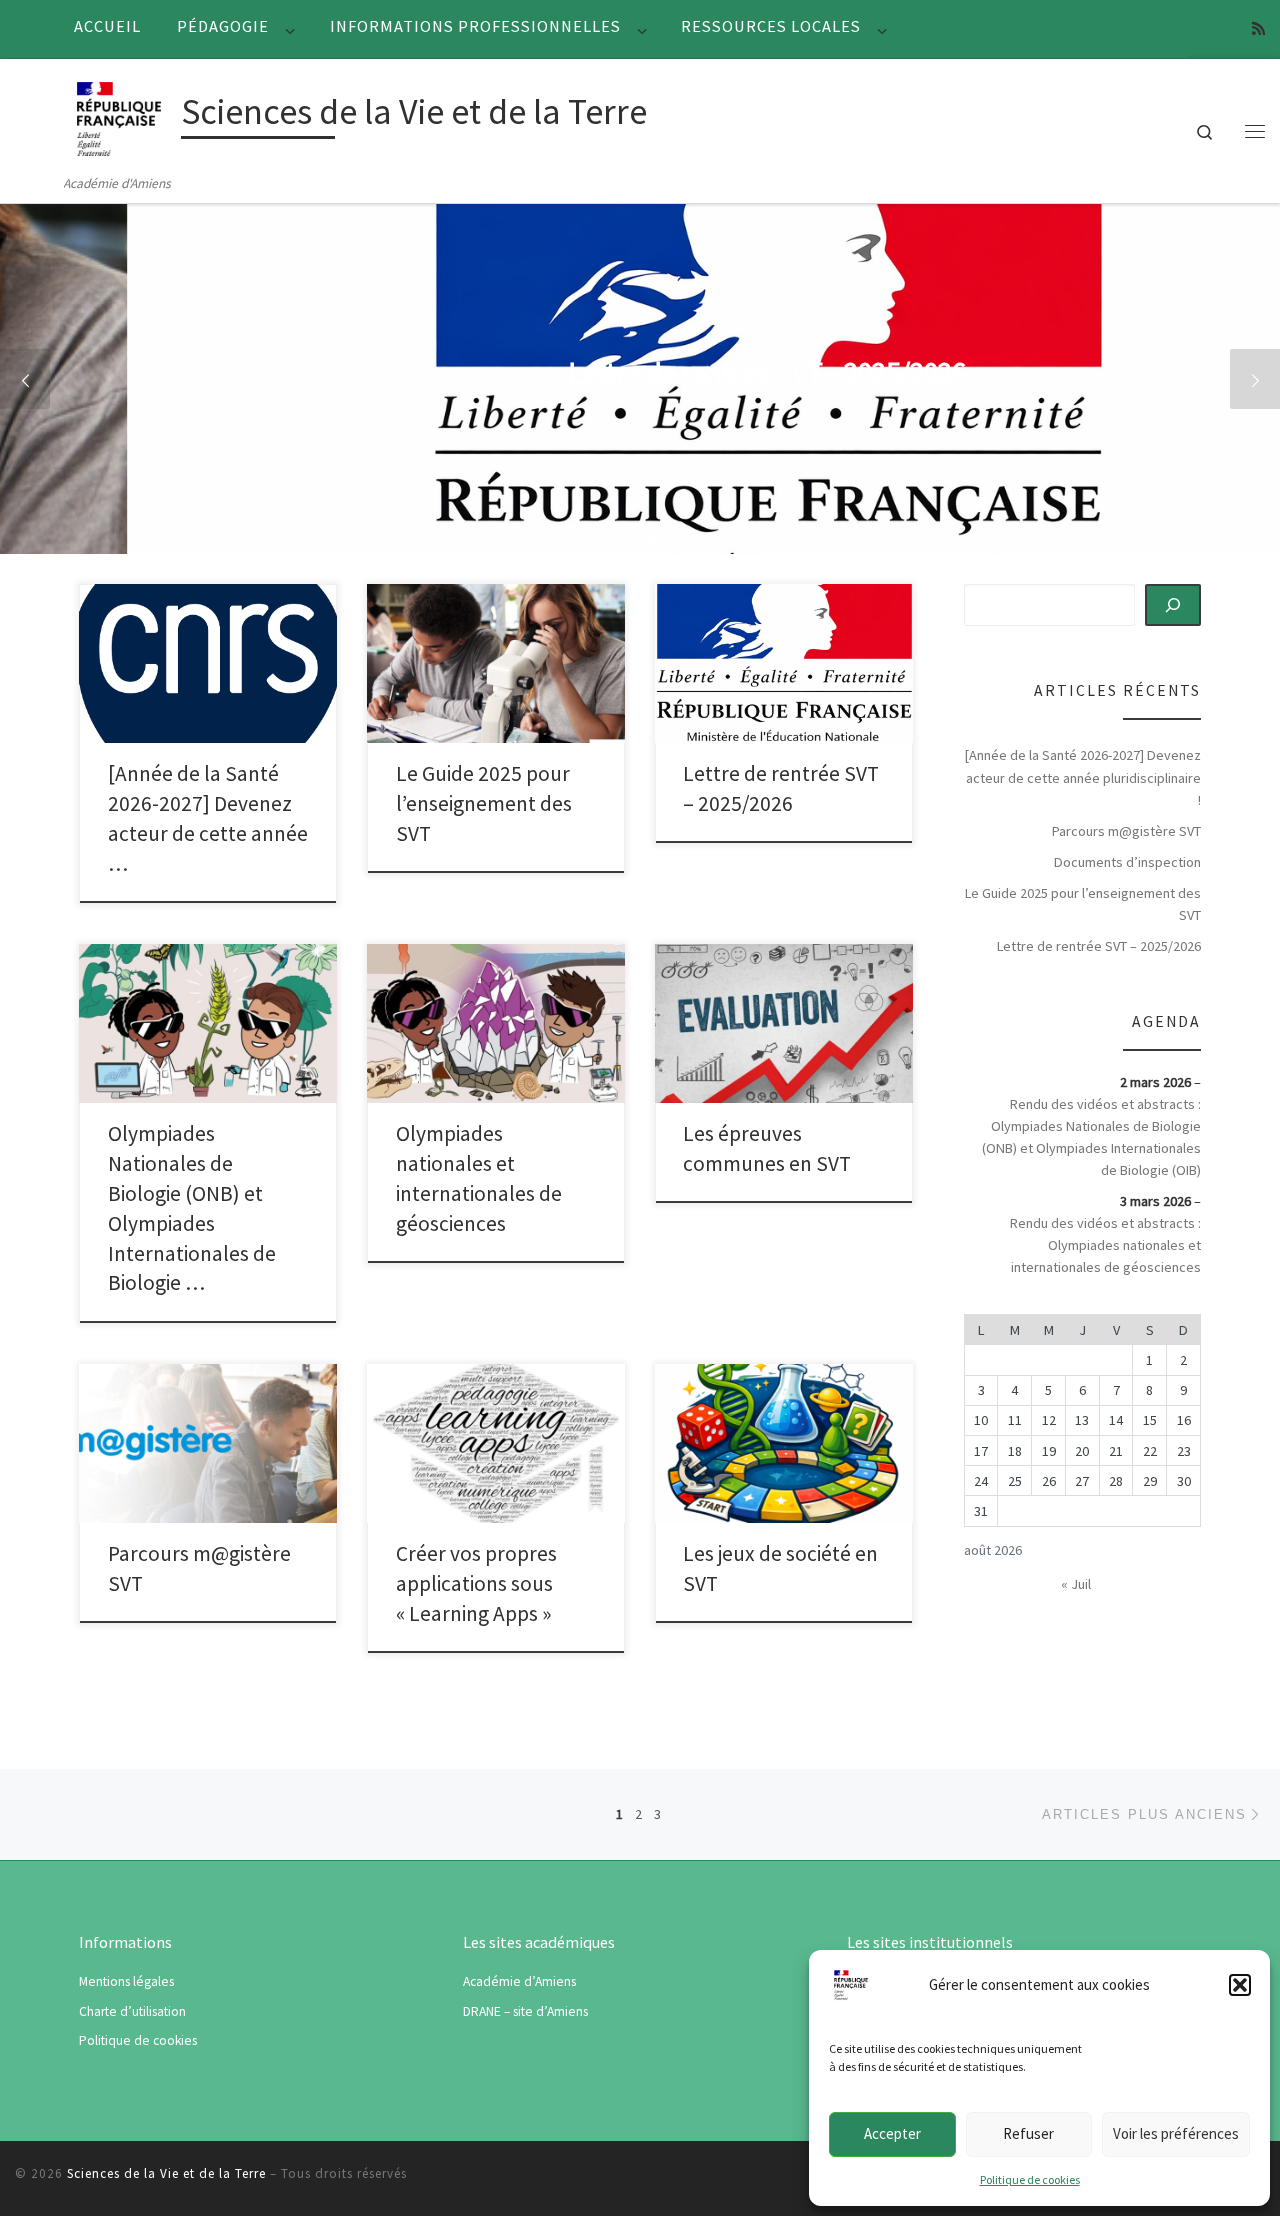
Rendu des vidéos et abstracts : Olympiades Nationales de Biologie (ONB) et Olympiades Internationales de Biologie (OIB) (1091, 1137)
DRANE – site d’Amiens (525, 2011)
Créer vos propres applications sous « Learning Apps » (476, 1583)
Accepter (892, 2133)
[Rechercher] (1173, 605)
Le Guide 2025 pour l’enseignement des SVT (484, 803)
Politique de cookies (1030, 2179)
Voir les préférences (1176, 2133)
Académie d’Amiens (519, 1981)
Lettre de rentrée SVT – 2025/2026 (1099, 946)
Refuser (1028, 2133)
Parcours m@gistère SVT (1126, 831)
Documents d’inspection (1127, 862)
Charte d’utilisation (132, 2011)
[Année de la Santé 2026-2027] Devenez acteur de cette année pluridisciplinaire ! (1082, 777)
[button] (1240, 1985)
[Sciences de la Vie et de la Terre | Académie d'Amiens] (119, 115)
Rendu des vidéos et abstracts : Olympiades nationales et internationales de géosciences (1105, 1245)
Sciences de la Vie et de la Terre (166, 2173)
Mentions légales (126, 1981)
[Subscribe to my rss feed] (1258, 28)
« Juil (1076, 1584)
